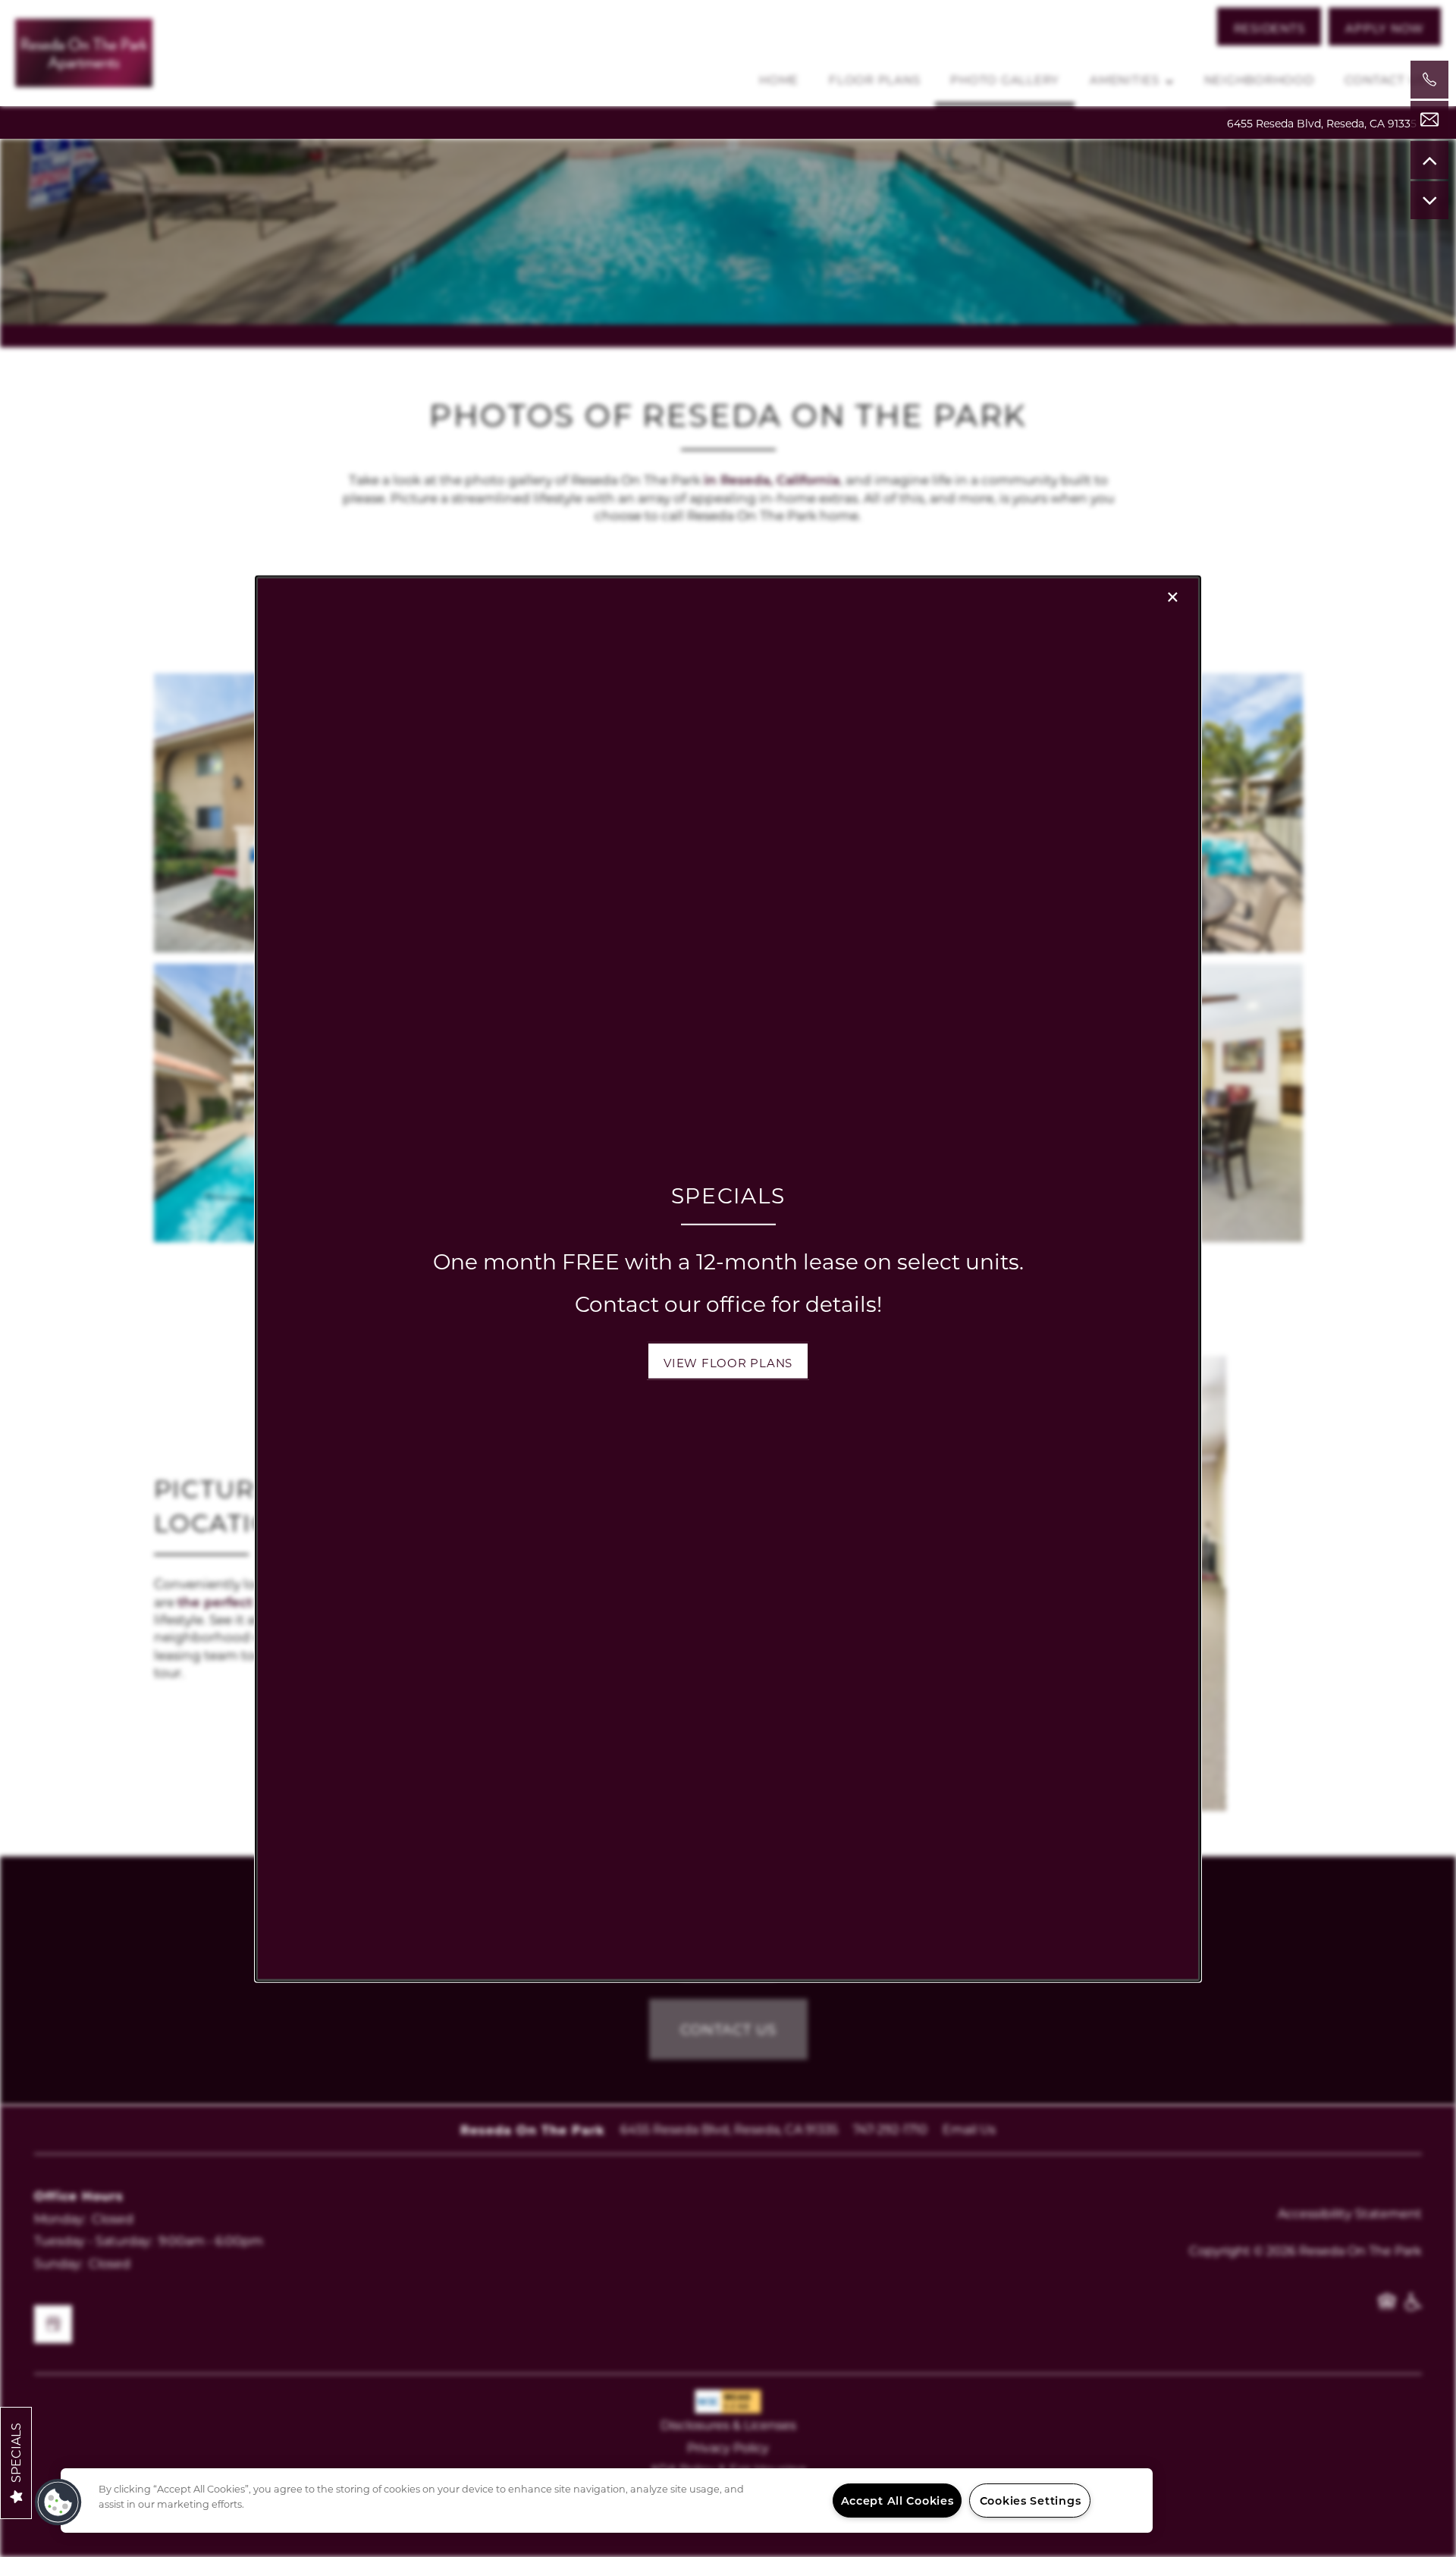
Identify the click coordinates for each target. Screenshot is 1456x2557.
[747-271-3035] (1429, 80)
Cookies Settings (1031, 2501)
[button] (728, 1361)
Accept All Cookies (897, 2501)
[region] (607, 2501)
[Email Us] (1429, 120)
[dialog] (728, 1279)
